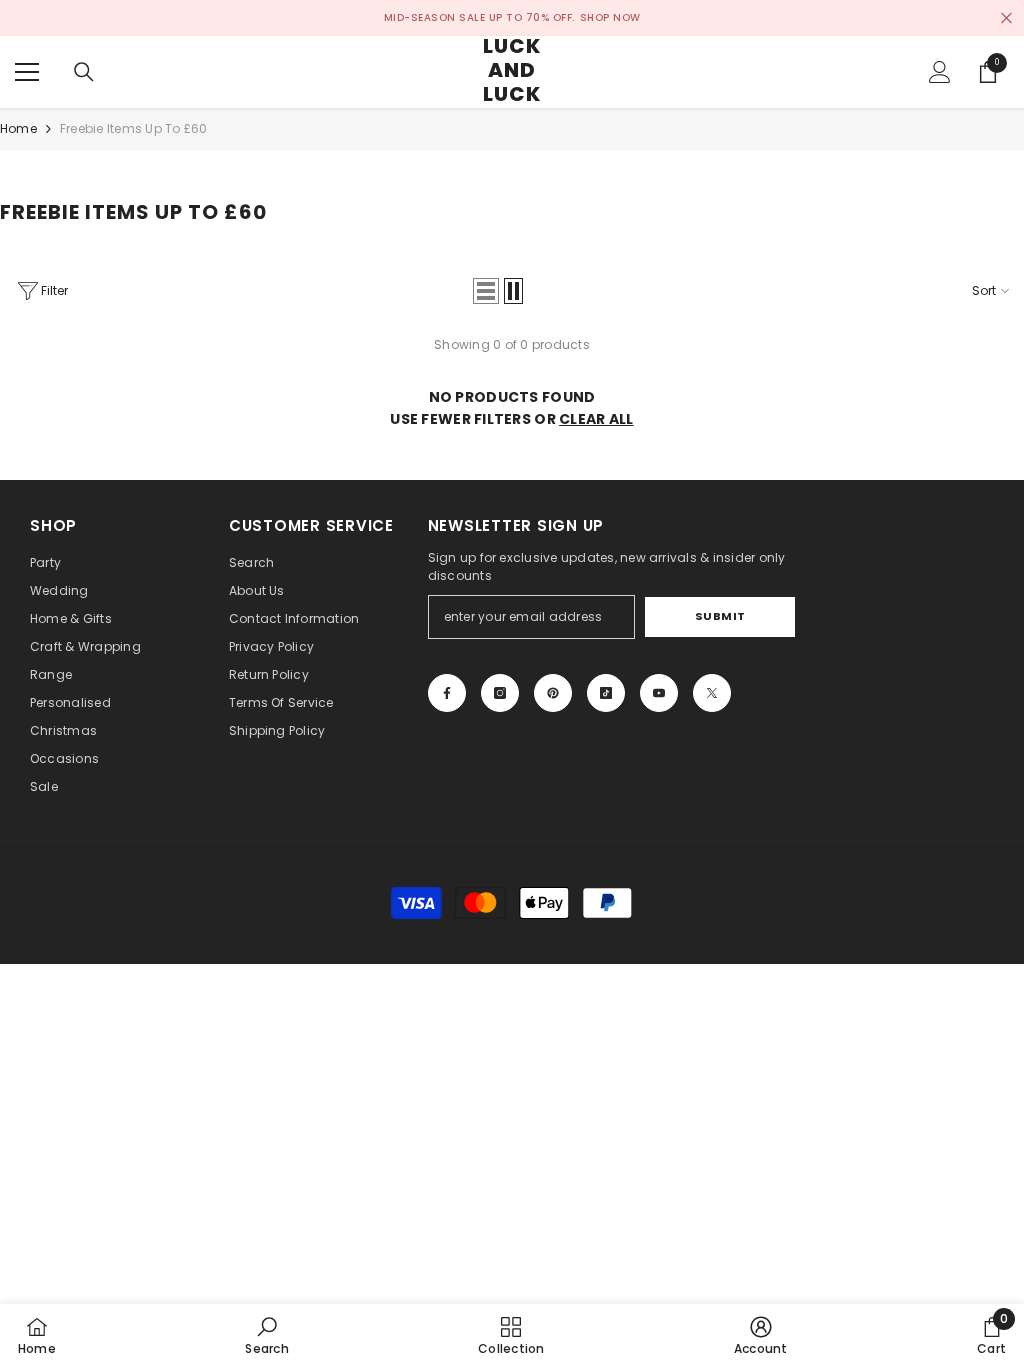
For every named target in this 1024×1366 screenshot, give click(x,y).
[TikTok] (606, 693)
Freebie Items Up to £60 (134, 128)
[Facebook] (447, 693)
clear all (596, 419)
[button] (486, 291)
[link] (266, 1335)
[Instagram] (500, 693)
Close (1006, 18)
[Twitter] (712, 693)
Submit (720, 616)
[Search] (84, 72)
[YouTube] (659, 693)
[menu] (27, 72)
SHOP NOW (610, 17)
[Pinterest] (553, 693)
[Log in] (940, 72)
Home (18, 128)
